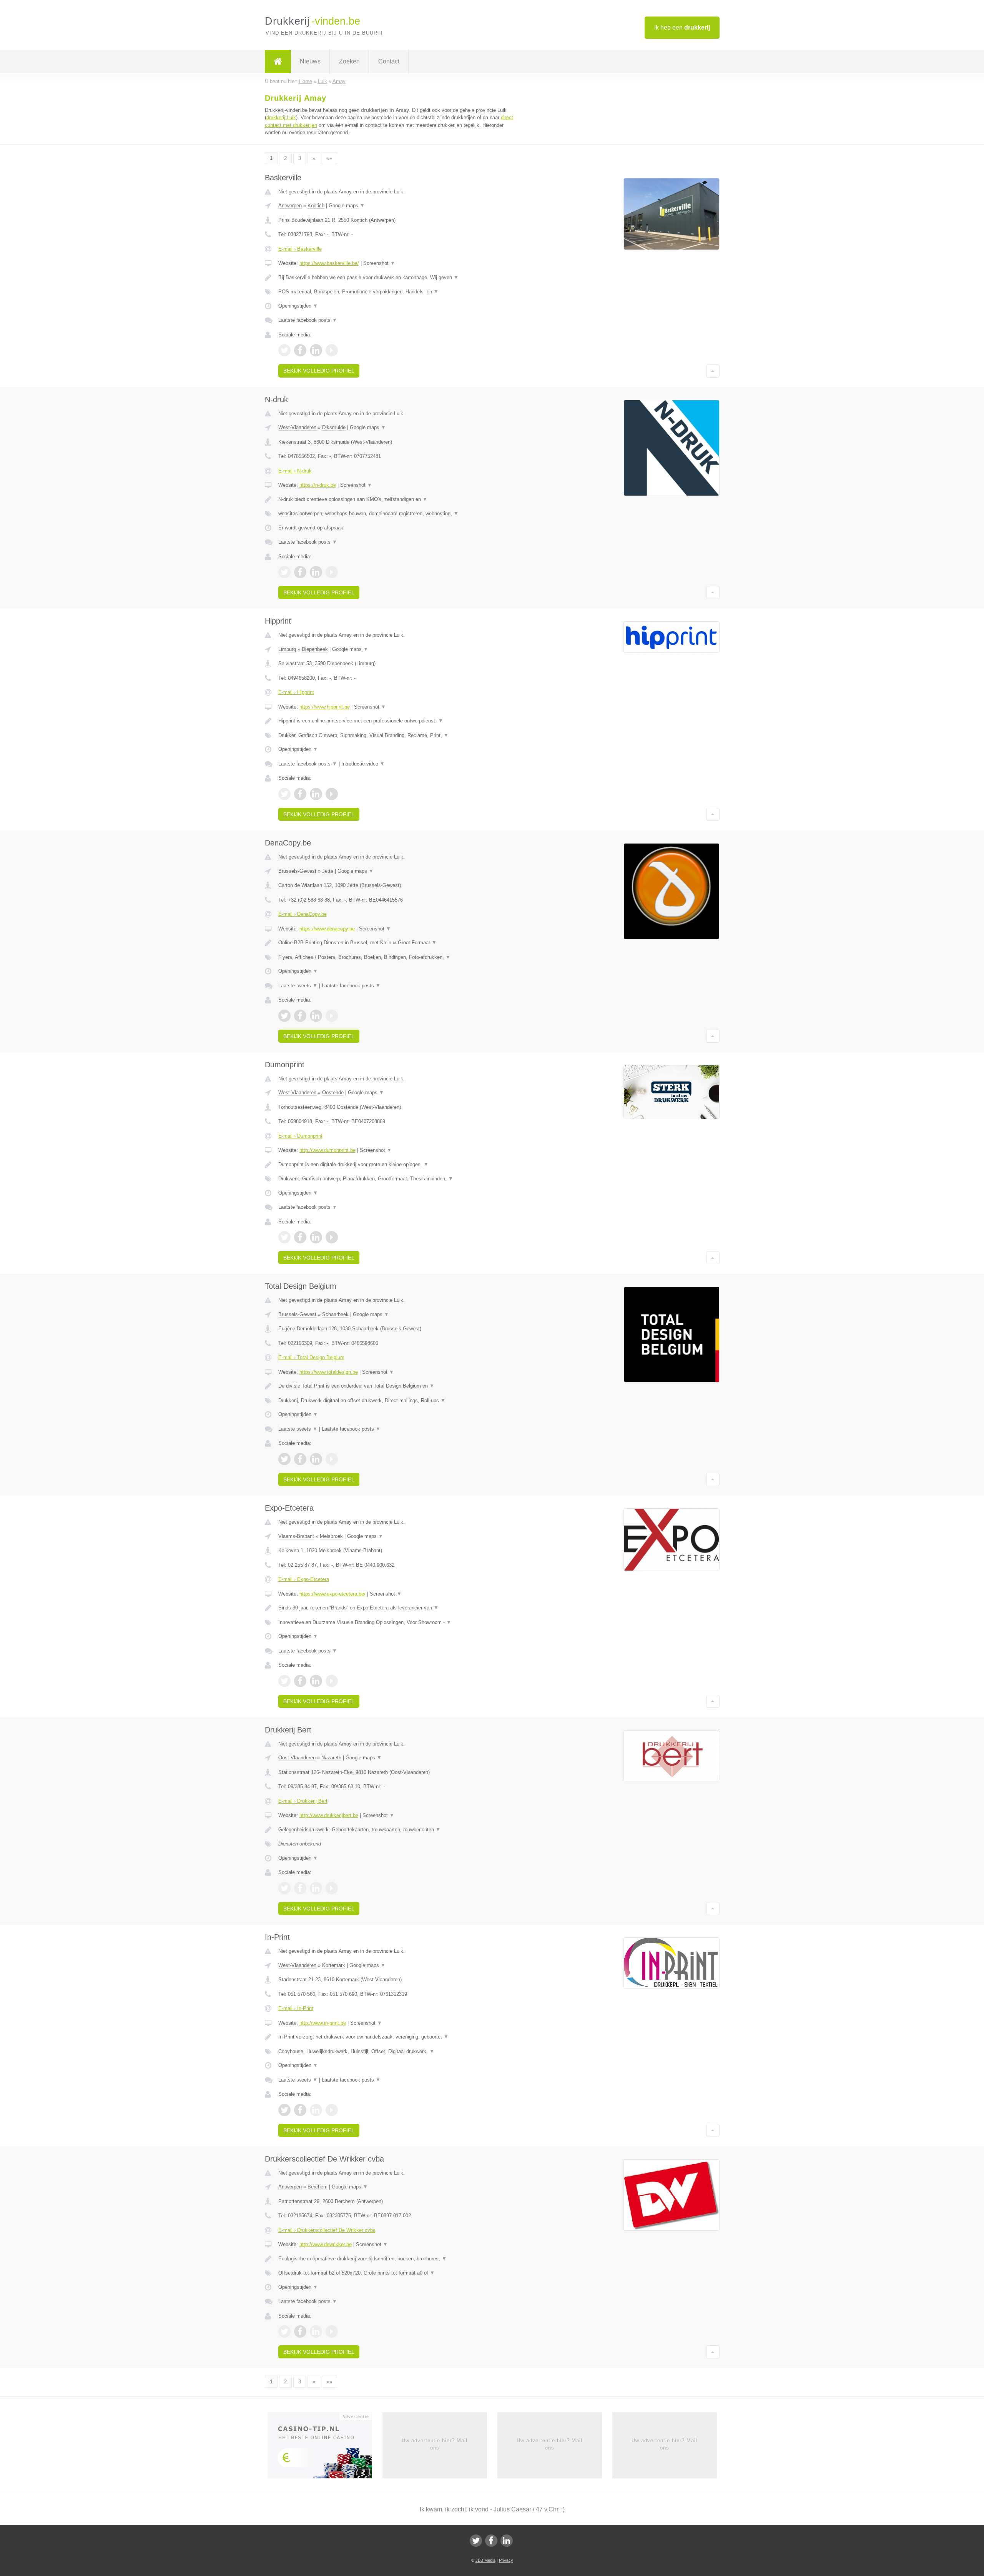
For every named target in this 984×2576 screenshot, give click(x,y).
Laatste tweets (298, 986)
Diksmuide (334, 427)
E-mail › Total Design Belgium (311, 1357)
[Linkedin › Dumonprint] (316, 1237)
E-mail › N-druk (295, 471)
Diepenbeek (315, 649)
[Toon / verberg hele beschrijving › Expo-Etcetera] (397, 1608)
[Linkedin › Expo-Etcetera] (316, 1681)
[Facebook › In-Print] (300, 2110)
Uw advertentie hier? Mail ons (435, 2444)
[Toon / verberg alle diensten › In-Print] (397, 2052)
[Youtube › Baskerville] (332, 350)
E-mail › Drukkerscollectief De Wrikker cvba (327, 2230)
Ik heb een (682, 27)
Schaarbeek (335, 1314)
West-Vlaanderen (297, 427)
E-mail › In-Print (296, 2008)
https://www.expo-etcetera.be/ (332, 1594)
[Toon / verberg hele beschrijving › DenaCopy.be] (397, 943)
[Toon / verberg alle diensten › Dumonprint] (397, 1179)
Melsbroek (331, 1536)
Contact (389, 61)
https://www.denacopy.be (327, 929)
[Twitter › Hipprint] (284, 794)
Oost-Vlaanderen (297, 1758)
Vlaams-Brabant (296, 1536)
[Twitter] (476, 2541)
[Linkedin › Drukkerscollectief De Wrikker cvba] (316, 2331)
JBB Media (485, 2560)
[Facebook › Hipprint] (300, 794)
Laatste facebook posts (308, 320)
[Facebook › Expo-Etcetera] (300, 1681)
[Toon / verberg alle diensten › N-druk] (397, 514)
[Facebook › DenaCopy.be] (300, 1016)
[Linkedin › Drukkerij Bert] (316, 1888)
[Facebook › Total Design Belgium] (300, 1459)
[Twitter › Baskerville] (284, 350)
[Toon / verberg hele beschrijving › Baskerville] (397, 278)
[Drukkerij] (278, 62)
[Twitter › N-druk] (284, 572)
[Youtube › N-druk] (332, 572)
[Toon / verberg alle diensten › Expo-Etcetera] (397, 1622)
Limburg (287, 649)
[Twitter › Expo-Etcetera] (284, 1681)
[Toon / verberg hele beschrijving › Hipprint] (397, 721)
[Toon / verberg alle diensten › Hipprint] (397, 736)
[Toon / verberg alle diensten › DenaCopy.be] (397, 957)
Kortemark (334, 1965)
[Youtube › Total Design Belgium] (332, 1459)
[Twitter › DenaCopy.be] (284, 1016)
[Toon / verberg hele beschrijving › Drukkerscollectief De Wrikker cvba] (397, 2259)
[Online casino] (325, 2448)
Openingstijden (298, 306)
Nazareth (331, 1758)
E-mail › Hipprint (296, 692)
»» (329, 158)
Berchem (317, 2187)
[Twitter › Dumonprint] (284, 1237)
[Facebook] (491, 2541)
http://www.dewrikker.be (326, 2244)
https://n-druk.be (318, 485)
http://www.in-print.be (323, 2023)
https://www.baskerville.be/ (329, 263)
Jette (328, 871)
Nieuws (310, 61)
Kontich (316, 206)
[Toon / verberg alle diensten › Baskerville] (397, 292)
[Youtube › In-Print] (332, 2110)
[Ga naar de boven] (713, 371)
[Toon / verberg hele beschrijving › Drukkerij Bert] (397, 1830)
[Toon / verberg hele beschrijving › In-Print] (397, 2037)
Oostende (333, 1092)
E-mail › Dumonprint (300, 1136)
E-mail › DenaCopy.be (303, 914)
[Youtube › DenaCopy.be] (332, 1016)
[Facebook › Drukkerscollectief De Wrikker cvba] (300, 2331)
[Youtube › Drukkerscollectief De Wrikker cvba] (332, 2331)
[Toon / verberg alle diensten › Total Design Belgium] (397, 1401)
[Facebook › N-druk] (300, 572)
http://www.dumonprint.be (327, 1150)
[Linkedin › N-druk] (316, 572)
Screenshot (379, 263)
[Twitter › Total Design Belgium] (284, 1459)
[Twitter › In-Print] (284, 2110)
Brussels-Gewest (297, 871)
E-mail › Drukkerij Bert (303, 1801)
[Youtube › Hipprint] (332, 794)
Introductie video (363, 764)
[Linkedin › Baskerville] (316, 350)
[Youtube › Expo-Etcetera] (332, 1681)
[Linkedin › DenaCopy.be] (316, 1016)
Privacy (506, 2560)
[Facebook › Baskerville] (300, 350)
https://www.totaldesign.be (329, 1372)
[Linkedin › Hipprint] (316, 794)
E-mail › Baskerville (300, 249)
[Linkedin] (507, 2541)
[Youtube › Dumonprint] (332, 1237)
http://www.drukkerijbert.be (329, 1815)
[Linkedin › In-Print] (316, 2110)
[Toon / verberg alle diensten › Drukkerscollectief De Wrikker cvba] (397, 2273)
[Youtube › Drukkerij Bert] (332, 1888)
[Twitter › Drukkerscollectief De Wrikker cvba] (284, 2331)
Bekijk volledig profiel (319, 371)
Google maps (347, 206)
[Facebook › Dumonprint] (300, 1237)
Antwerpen (290, 206)
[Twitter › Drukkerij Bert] (284, 1888)
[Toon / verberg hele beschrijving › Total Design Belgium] (397, 1386)
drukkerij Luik (281, 117)
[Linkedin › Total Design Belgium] (316, 1459)
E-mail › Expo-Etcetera (304, 1579)
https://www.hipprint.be (325, 707)
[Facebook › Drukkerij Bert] (300, 1888)
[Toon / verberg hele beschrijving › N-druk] (397, 499)
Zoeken (349, 61)
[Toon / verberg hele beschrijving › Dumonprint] (397, 1165)
